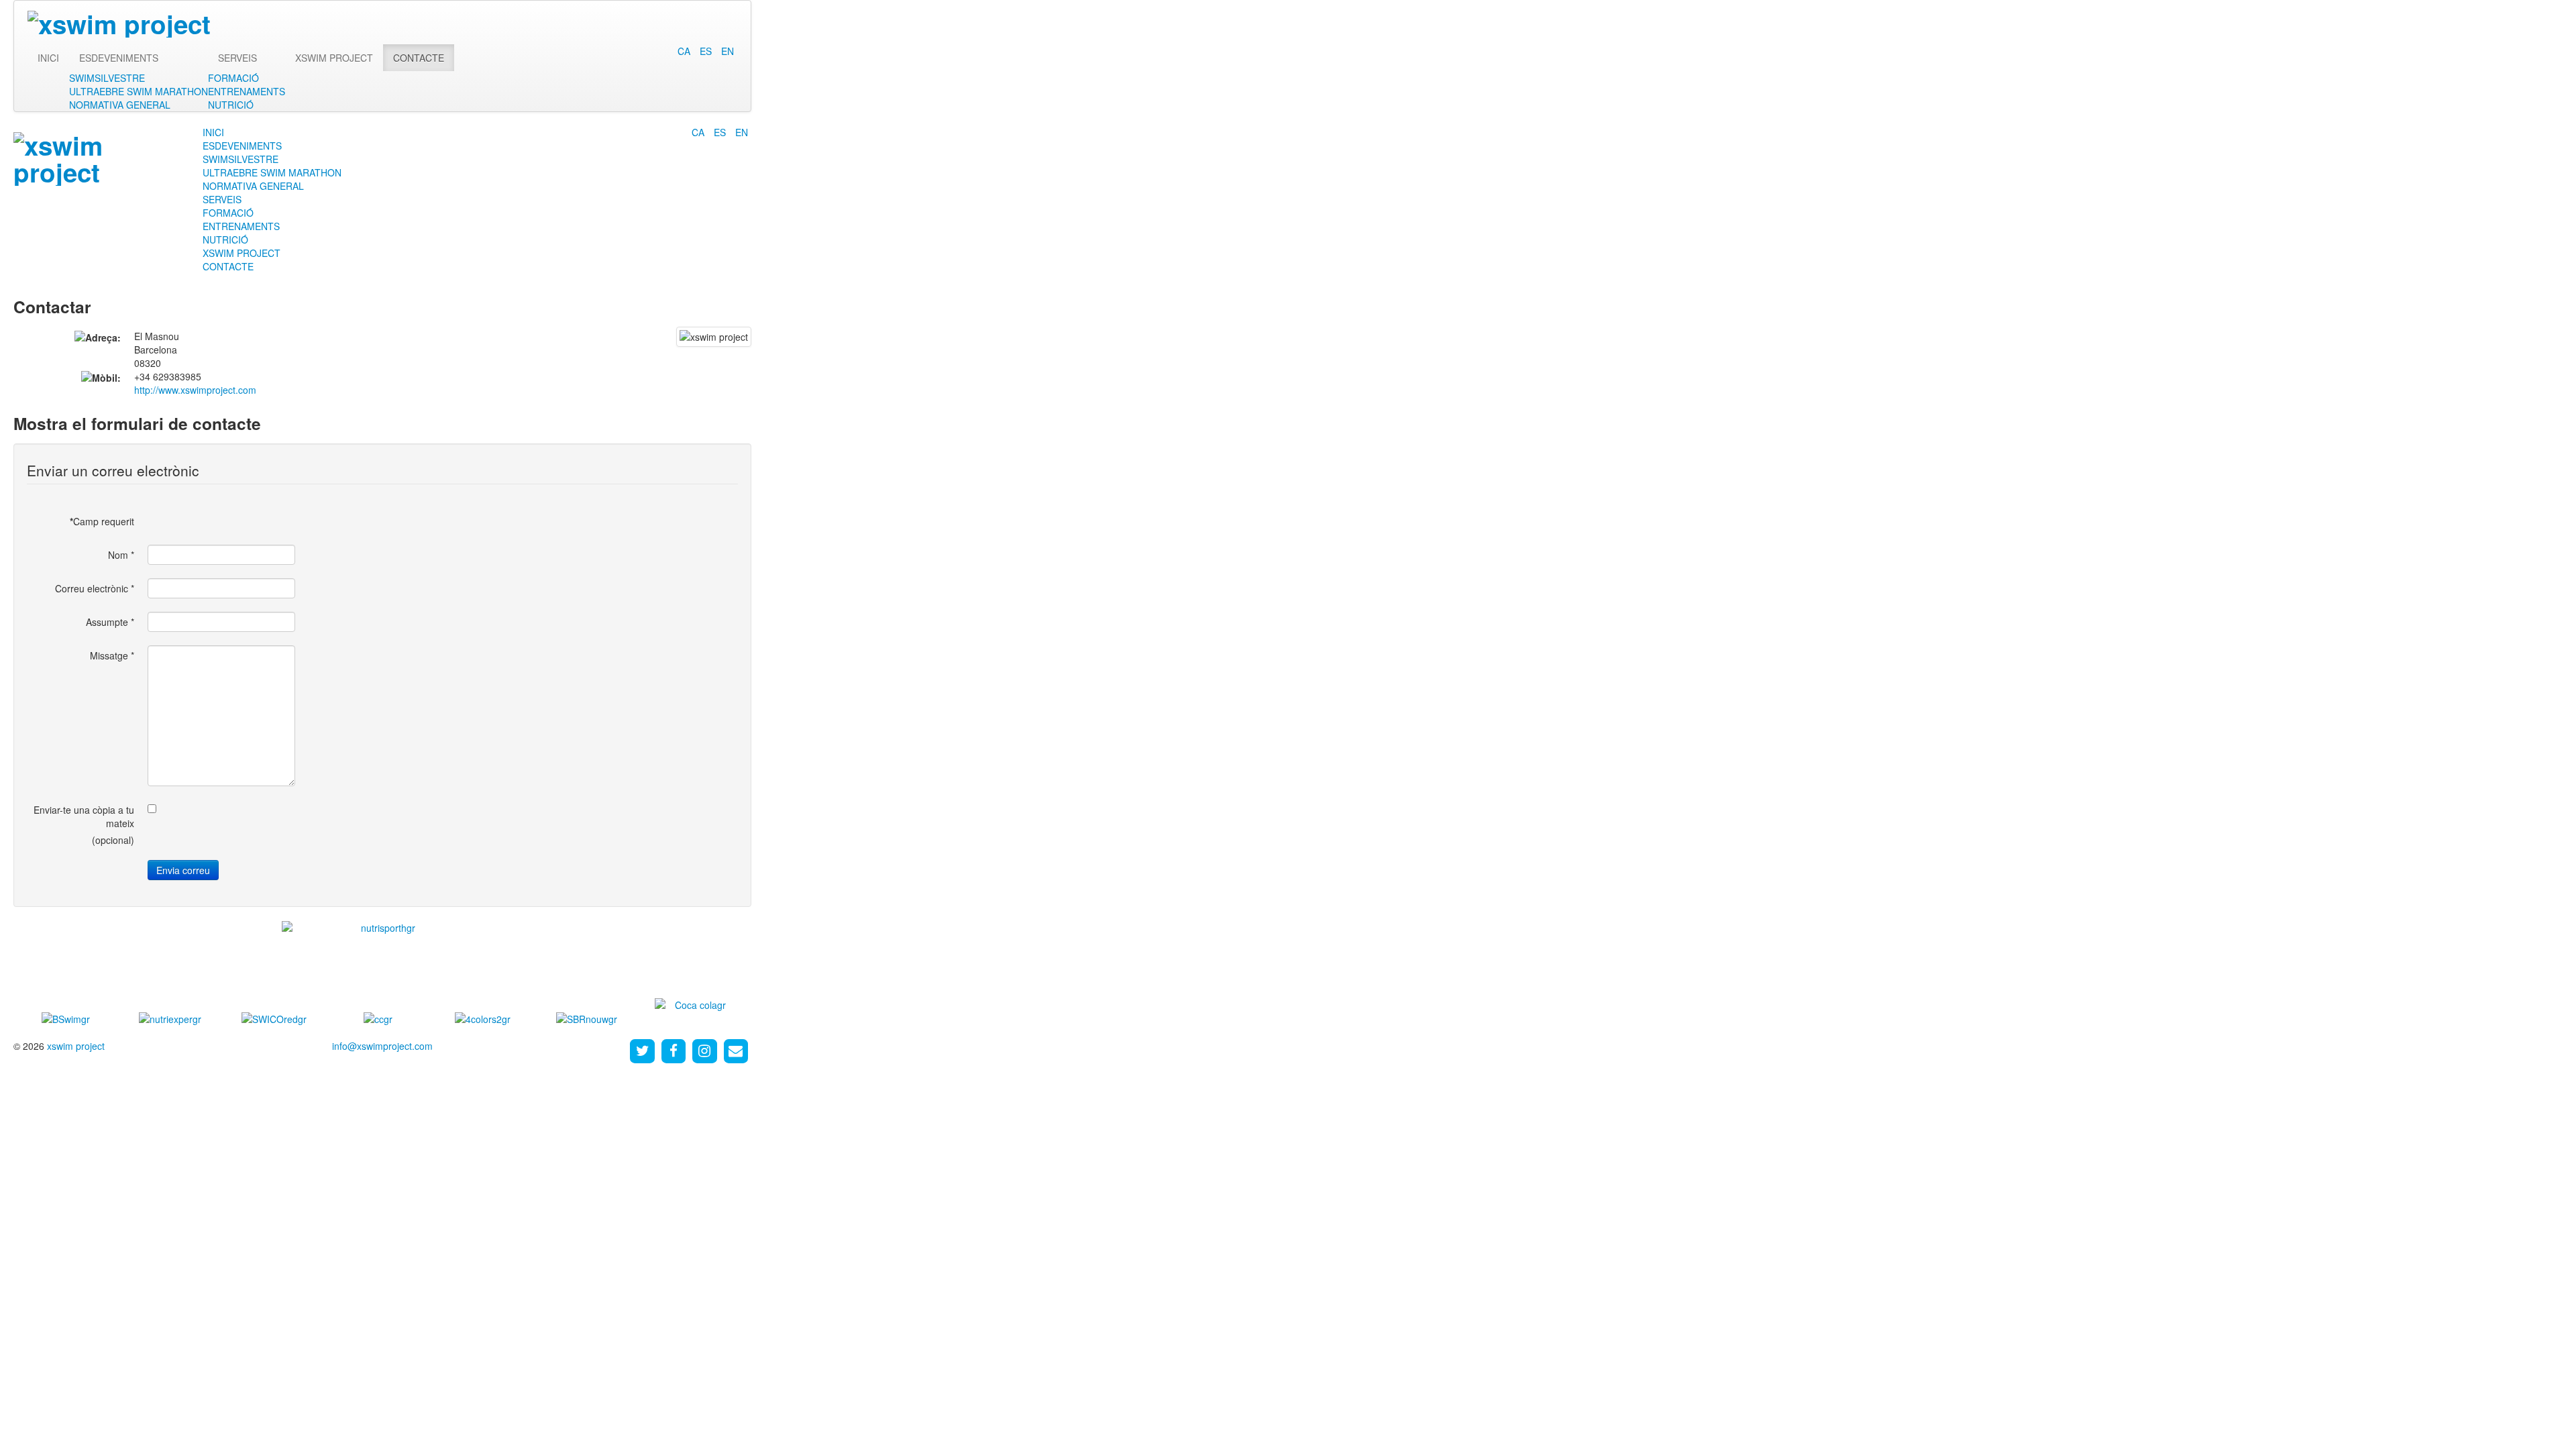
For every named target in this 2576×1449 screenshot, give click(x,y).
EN (728, 51)
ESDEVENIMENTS (119, 58)
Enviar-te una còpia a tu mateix (84, 816)
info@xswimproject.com (382, 1046)
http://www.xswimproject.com (195, 390)
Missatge (112, 655)
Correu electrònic (95, 588)
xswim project (76, 1046)
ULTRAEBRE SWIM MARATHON (139, 91)
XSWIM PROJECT (334, 58)
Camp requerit (102, 521)
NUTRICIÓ (231, 105)
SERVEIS (237, 58)
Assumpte (110, 622)
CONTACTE (419, 58)
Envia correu (183, 870)
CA (685, 51)
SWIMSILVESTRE (107, 78)
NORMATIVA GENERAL (120, 105)
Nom (121, 555)
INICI (48, 58)
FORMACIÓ (233, 78)
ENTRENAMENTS (247, 91)
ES (707, 51)
